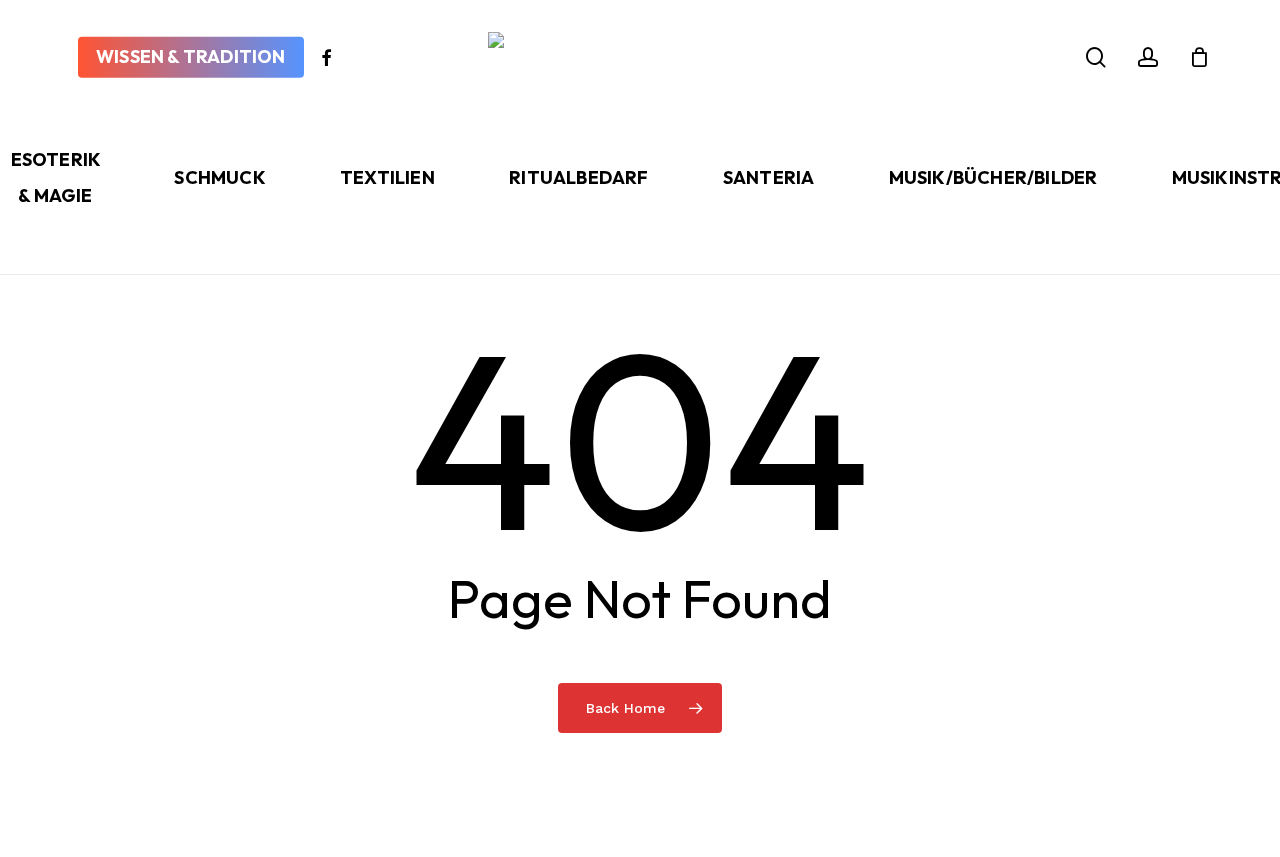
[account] (1148, 57)
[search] (1096, 57)
